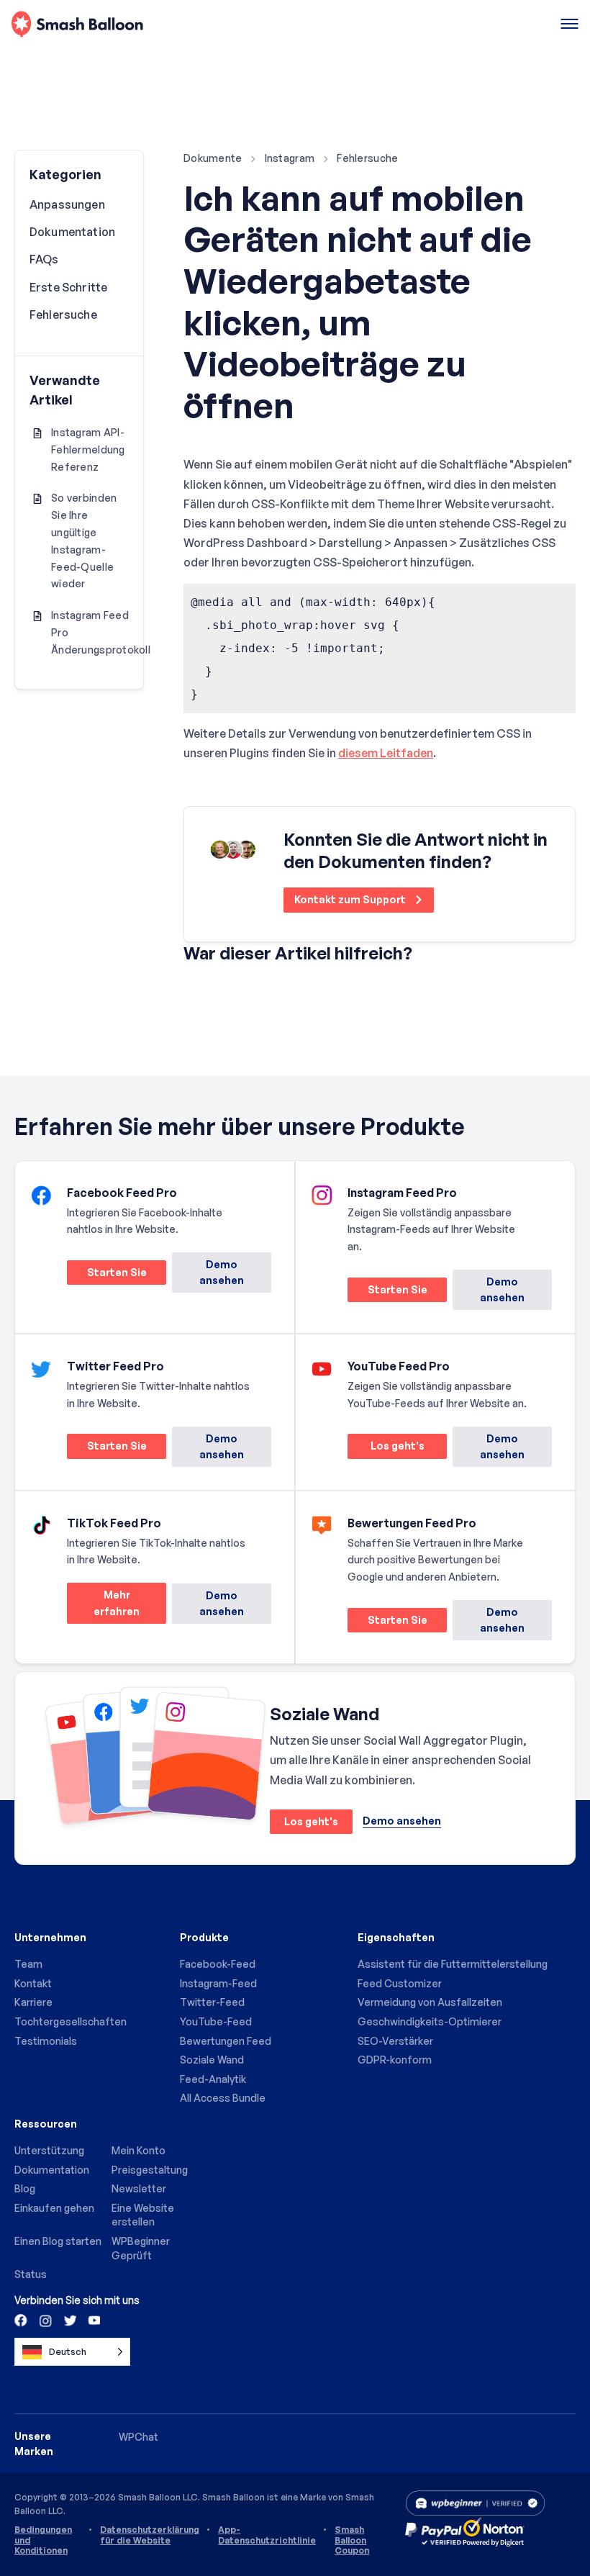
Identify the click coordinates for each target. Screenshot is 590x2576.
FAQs (44, 259)
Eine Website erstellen (143, 2215)
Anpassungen (67, 204)
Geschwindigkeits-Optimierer (430, 2021)
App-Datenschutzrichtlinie (267, 2535)
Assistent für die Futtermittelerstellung (453, 1964)
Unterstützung (49, 2150)
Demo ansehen (222, 1272)
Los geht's (386, 1449)
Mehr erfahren (103, 1606)
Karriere (33, 2002)
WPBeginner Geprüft (141, 2248)
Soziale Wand (212, 2060)
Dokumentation (72, 232)
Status (31, 2274)
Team (28, 1964)
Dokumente (213, 158)
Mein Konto (139, 2150)
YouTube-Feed (216, 2021)
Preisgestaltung (150, 2170)
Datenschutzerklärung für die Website (150, 2535)
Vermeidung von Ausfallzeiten (430, 2002)
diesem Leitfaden (386, 753)
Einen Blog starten (58, 2241)
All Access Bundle (223, 2098)
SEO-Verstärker (395, 2041)
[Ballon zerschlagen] (77, 25)
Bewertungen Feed (226, 2041)
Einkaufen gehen (54, 2208)
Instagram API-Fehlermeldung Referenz (88, 449)
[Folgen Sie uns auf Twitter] (69, 2320)
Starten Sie (107, 1275)
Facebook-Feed (218, 1964)
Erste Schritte (68, 287)
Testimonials (46, 2041)
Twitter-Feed (212, 2002)
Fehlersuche (367, 158)
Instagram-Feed (218, 1983)
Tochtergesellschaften (71, 2021)
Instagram (290, 158)
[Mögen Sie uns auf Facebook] (22, 2320)
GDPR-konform (395, 2060)
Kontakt (33, 1983)
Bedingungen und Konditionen (43, 2540)
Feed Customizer (400, 1983)
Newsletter (139, 2188)
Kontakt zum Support (351, 899)
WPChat (139, 2437)
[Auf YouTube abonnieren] (93, 2320)
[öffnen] (569, 25)
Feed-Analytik (213, 2079)
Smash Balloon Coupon (352, 2540)
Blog (25, 2188)
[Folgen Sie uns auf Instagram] (45, 2320)
